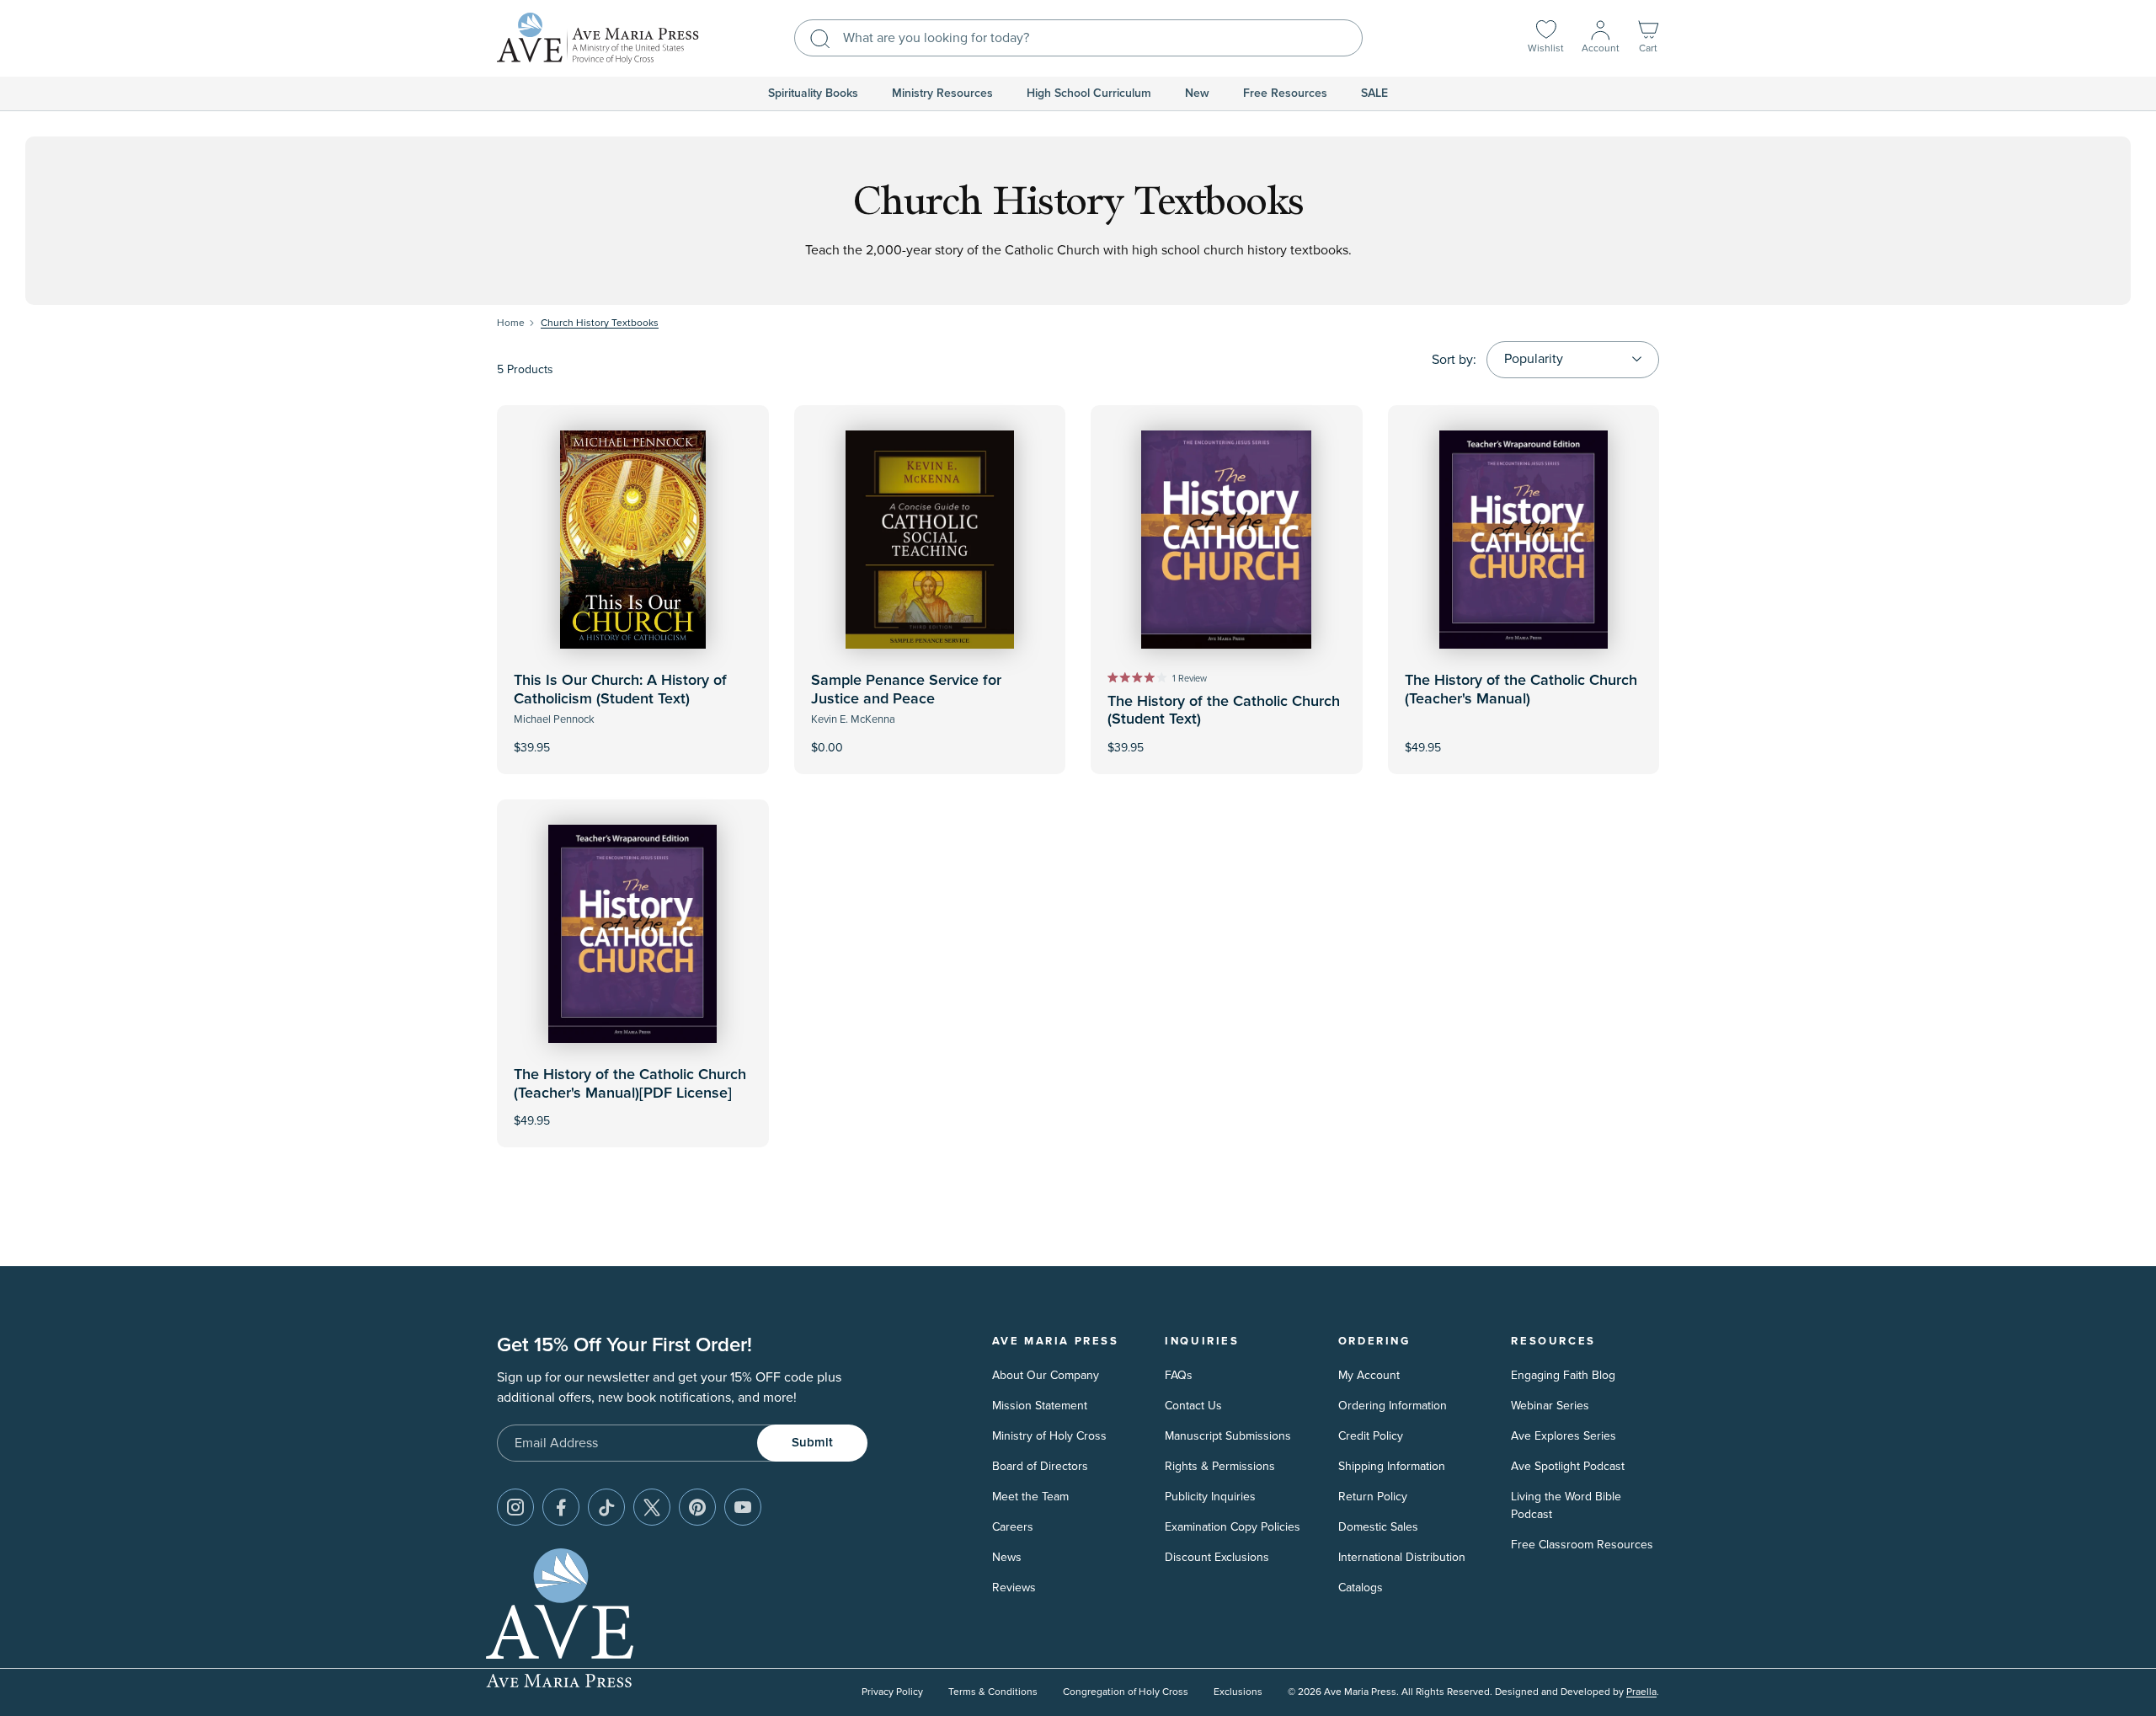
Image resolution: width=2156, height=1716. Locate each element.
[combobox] (1078, 38)
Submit (812, 1443)
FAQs (1179, 1375)
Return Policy (1373, 1497)
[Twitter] (652, 1507)
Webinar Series (1550, 1406)
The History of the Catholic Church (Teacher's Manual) (1521, 690)
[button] (1648, 38)
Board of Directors (1040, 1466)
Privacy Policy (892, 1692)
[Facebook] (561, 1507)
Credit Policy (1371, 1436)
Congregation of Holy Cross (1126, 1692)
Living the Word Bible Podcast (1566, 1505)
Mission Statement (1040, 1406)
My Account (1369, 1375)
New (1197, 94)
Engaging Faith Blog (1563, 1375)
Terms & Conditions (993, 1692)
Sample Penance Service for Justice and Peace (906, 690)
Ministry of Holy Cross (1049, 1436)
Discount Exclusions (1217, 1557)
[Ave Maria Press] (598, 38)
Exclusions (1238, 1692)
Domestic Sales (1378, 1527)
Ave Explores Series (1564, 1436)
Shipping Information (1392, 1466)
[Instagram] (515, 1507)
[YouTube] (743, 1507)
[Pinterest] (697, 1507)
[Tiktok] (606, 1507)
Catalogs (1361, 1588)
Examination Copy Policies (1233, 1527)
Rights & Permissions (1220, 1466)
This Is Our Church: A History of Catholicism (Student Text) (620, 690)
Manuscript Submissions (1228, 1436)
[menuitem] (813, 94)
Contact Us (1193, 1406)
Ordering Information (1393, 1406)
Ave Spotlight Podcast (1568, 1466)
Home (511, 323)
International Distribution (1402, 1557)
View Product (632, 736)
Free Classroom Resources (1582, 1545)
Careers (1013, 1527)
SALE (1374, 94)
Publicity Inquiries (1210, 1497)
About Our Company (1046, 1375)
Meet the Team (1030, 1497)
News (1007, 1557)
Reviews (1014, 1588)
